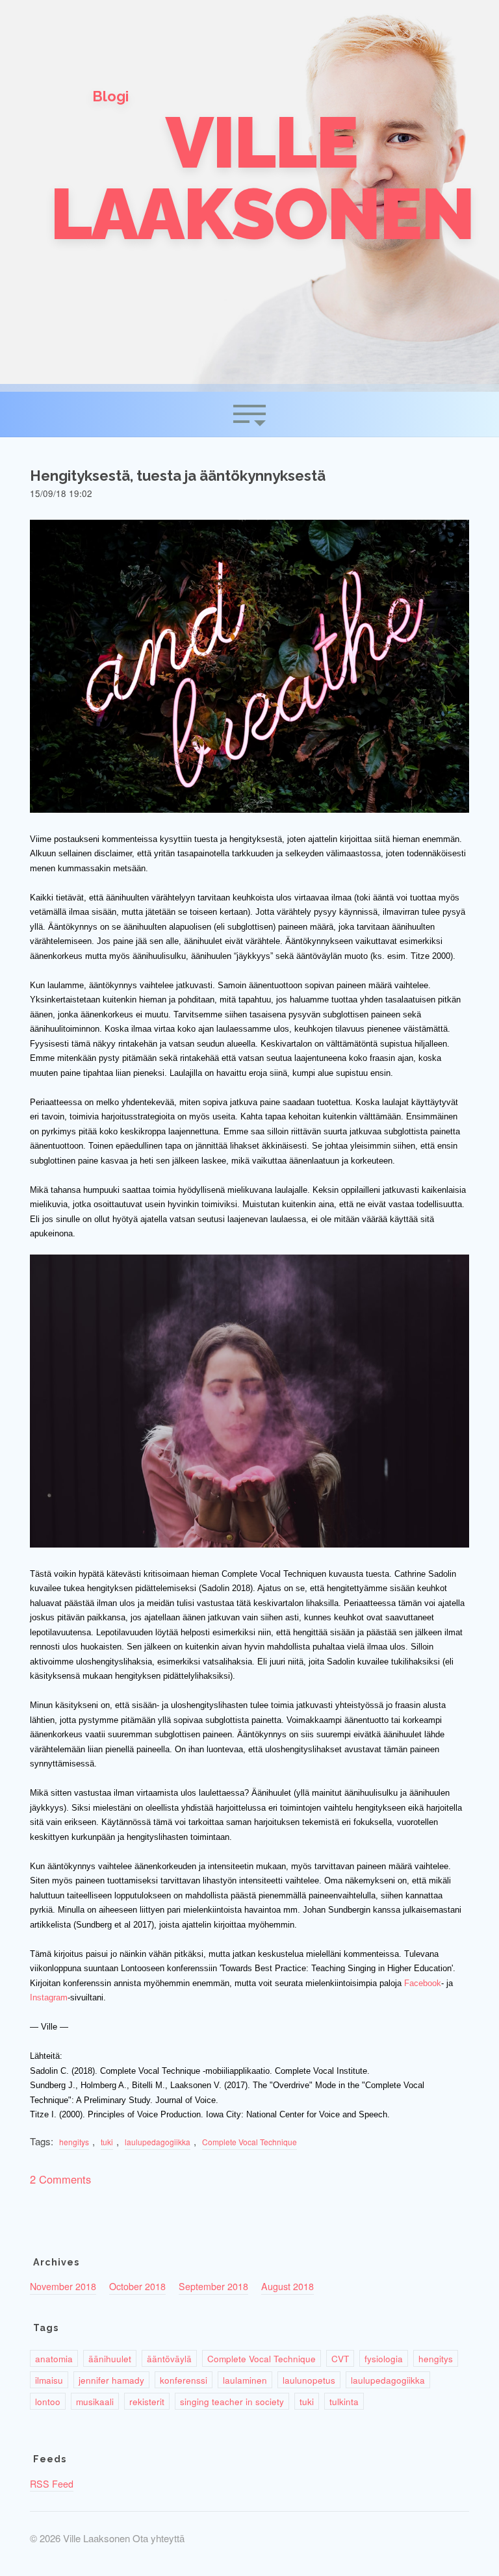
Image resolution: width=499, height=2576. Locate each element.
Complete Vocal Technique (249, 2142)
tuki (107, 2142)
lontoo (48, 2401)
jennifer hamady (111, 2380)
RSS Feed (52, 2484)
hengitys (74, 2142)
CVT (340, 2358)
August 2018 (288, 2286)
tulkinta (344, 2401)
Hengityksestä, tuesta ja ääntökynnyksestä (178, 476)
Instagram (49, 1997)
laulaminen (245, 2380)
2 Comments (60, 2179)
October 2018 (137, 2286)
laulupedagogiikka (158, 2142)
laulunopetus (309, 2380)
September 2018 (213, 2286)
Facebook (423, 1983)
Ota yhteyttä (159, 2538)
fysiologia (384, 2358)
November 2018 (63, 2286)
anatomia (54, 2358)
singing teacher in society (232, 2401)
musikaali (95, 2401)
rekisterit (147, 2401)
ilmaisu (49, 2380)
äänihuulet (110, 2358)
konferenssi (184, 2380)
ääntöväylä (169, 2358)
